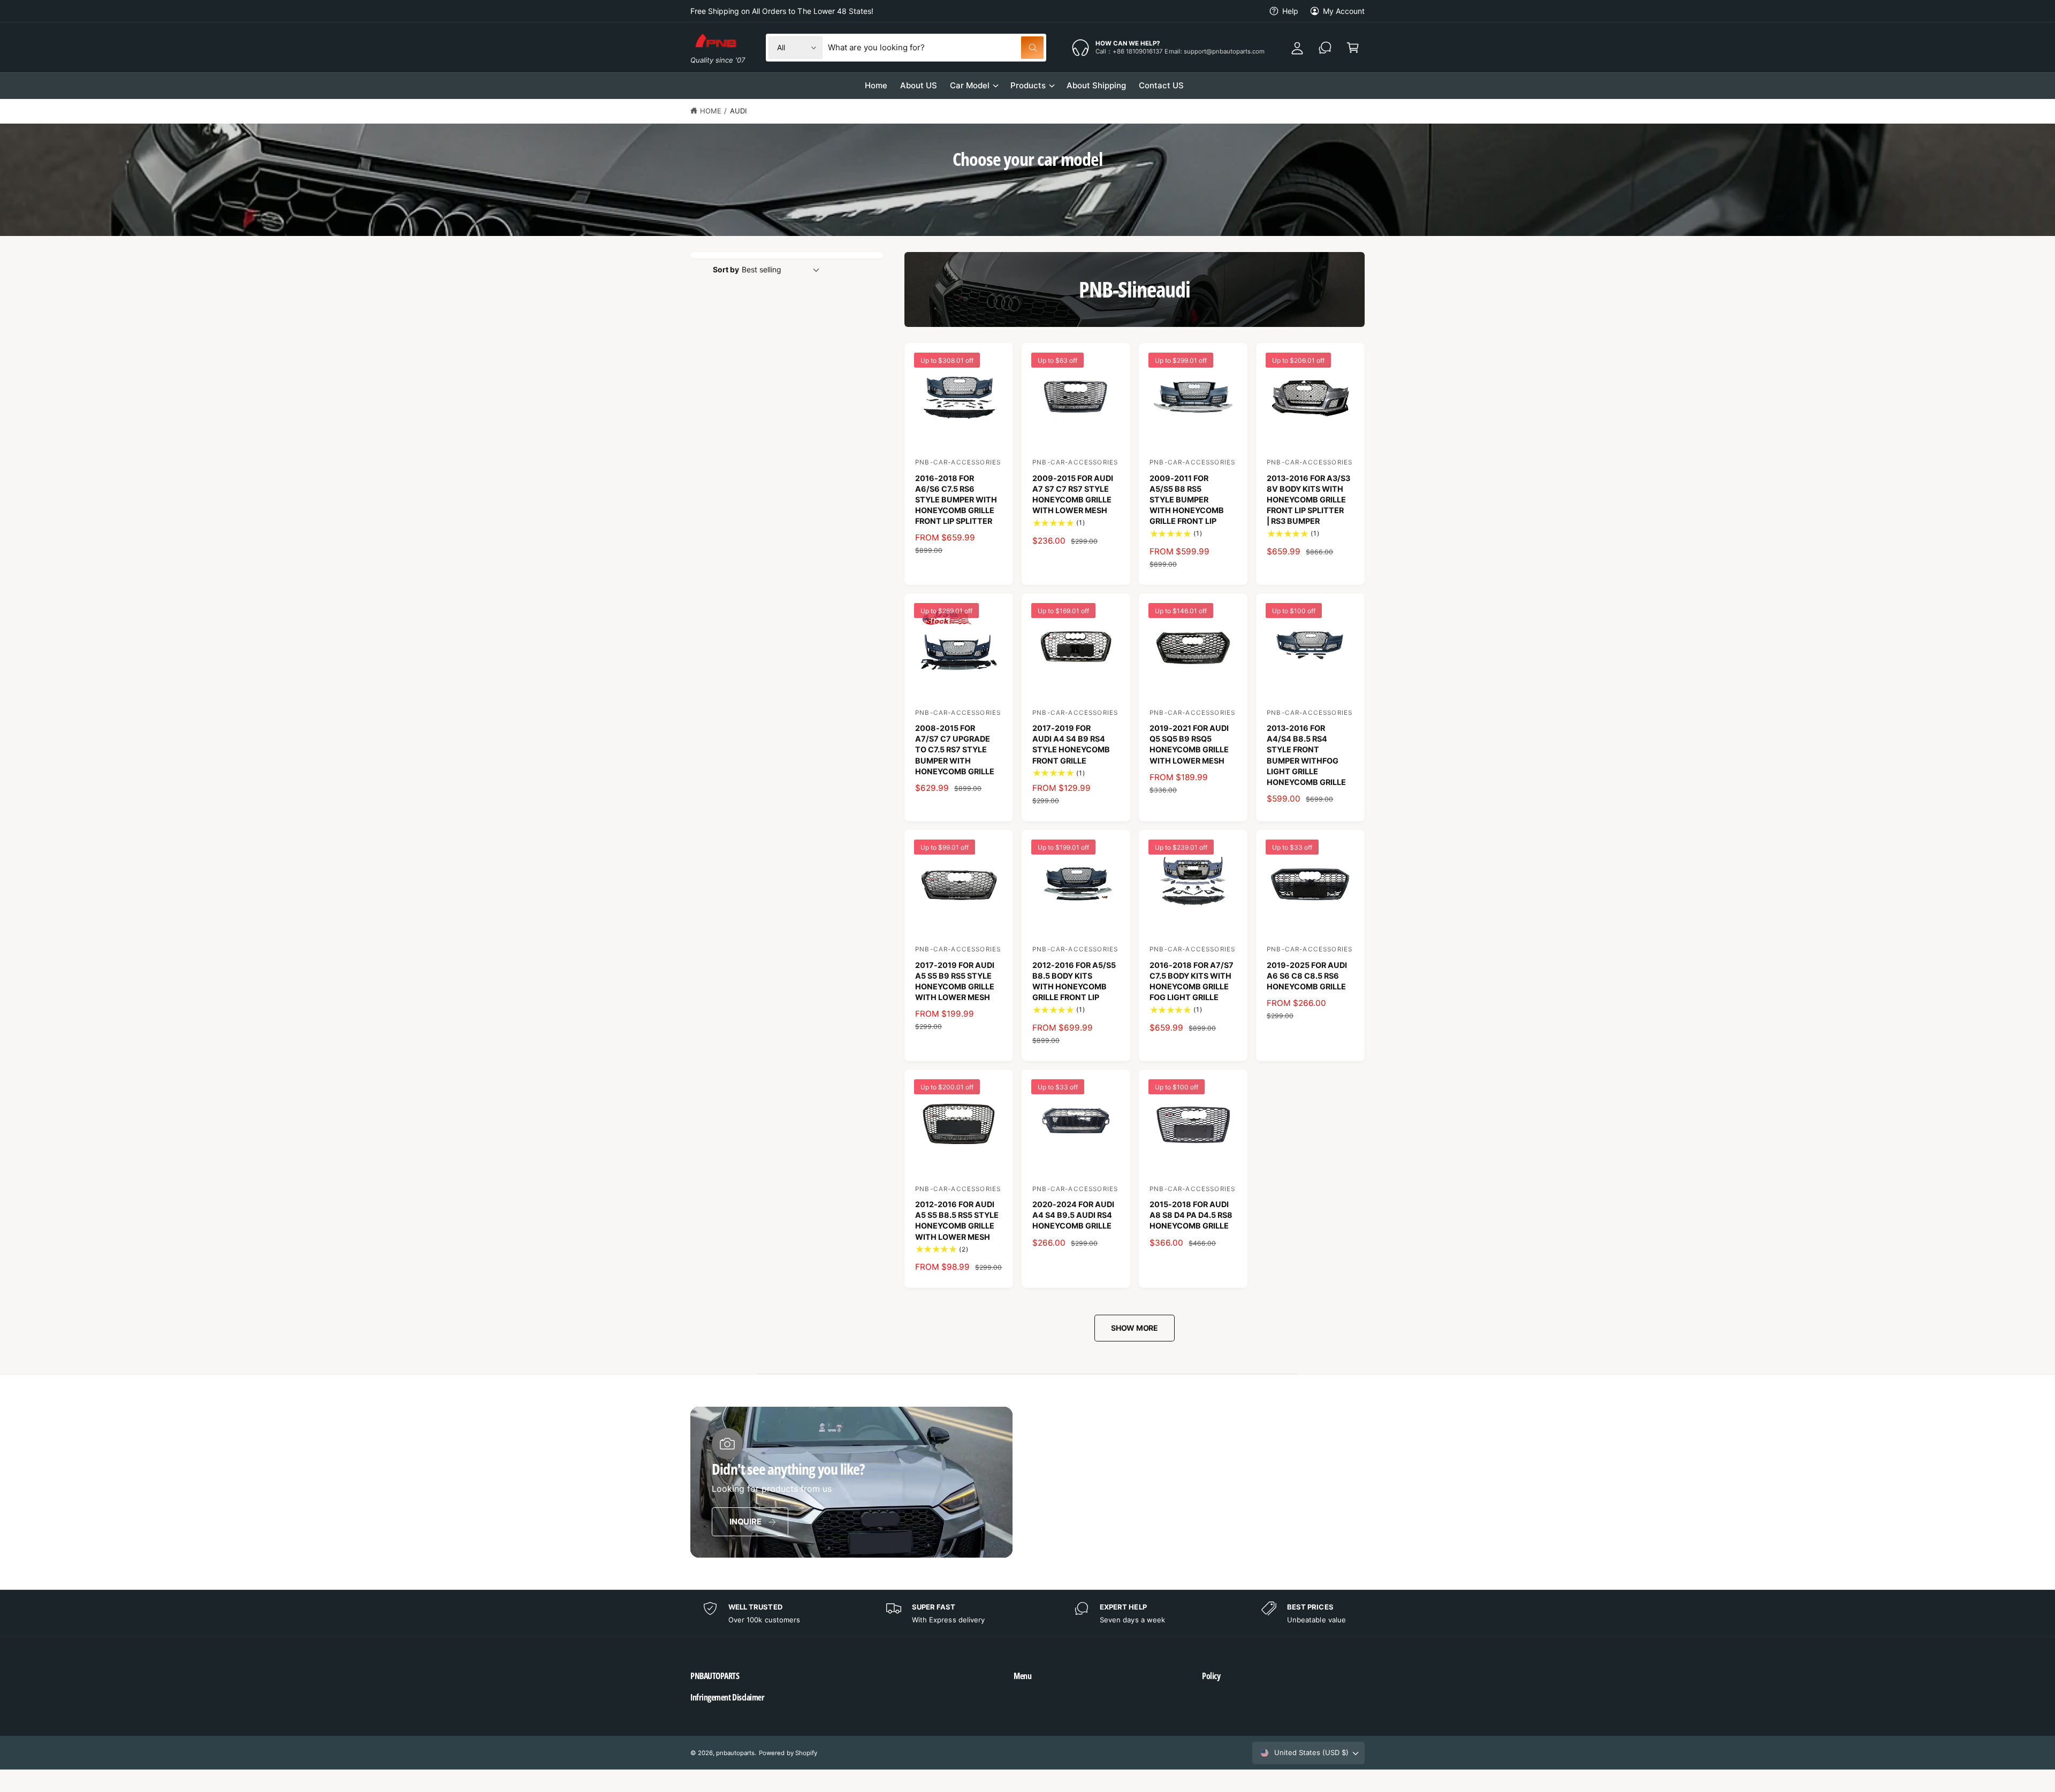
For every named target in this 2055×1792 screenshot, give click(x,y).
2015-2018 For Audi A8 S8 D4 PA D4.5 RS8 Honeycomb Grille (1191, 1215)
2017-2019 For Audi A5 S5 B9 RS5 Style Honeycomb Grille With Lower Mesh (955, 981)
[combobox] (936, 48)
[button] (828, 1676)
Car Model (970, 85)
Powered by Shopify (788, 1753)
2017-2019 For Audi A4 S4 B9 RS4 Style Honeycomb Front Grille (1071, 744)
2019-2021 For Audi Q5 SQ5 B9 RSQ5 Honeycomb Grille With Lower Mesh (1189, 744)
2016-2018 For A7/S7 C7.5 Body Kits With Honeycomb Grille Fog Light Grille (1192, 981)
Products (1028, 85)
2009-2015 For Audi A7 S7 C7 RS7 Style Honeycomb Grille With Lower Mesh (1073, 494)
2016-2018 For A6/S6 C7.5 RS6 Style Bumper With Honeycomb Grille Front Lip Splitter (956, 500)
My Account (1344, 11)
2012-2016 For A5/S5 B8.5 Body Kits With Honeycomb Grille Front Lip (1074, 981)
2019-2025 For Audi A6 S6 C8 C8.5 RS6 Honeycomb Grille (1307, 976)
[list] (1027, 1614)
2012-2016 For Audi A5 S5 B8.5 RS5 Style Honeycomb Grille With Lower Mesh (957, 1220)
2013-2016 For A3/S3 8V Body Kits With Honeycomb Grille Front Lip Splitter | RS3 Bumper (1308, 500)
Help (1290, 11)
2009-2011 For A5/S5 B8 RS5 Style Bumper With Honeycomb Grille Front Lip (1187, 500)
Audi (738, 111)
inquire (745, 1522)
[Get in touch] (1325, 48)
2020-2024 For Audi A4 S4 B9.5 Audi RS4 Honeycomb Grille (1073, 1215)
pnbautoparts (735, 1753)
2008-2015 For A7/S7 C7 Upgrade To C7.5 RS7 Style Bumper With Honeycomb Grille (955, 750)
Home (711, 111)
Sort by (726, 269)
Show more (1135, 1328)
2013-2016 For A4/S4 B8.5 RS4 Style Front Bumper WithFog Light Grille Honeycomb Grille (1306, 755)
